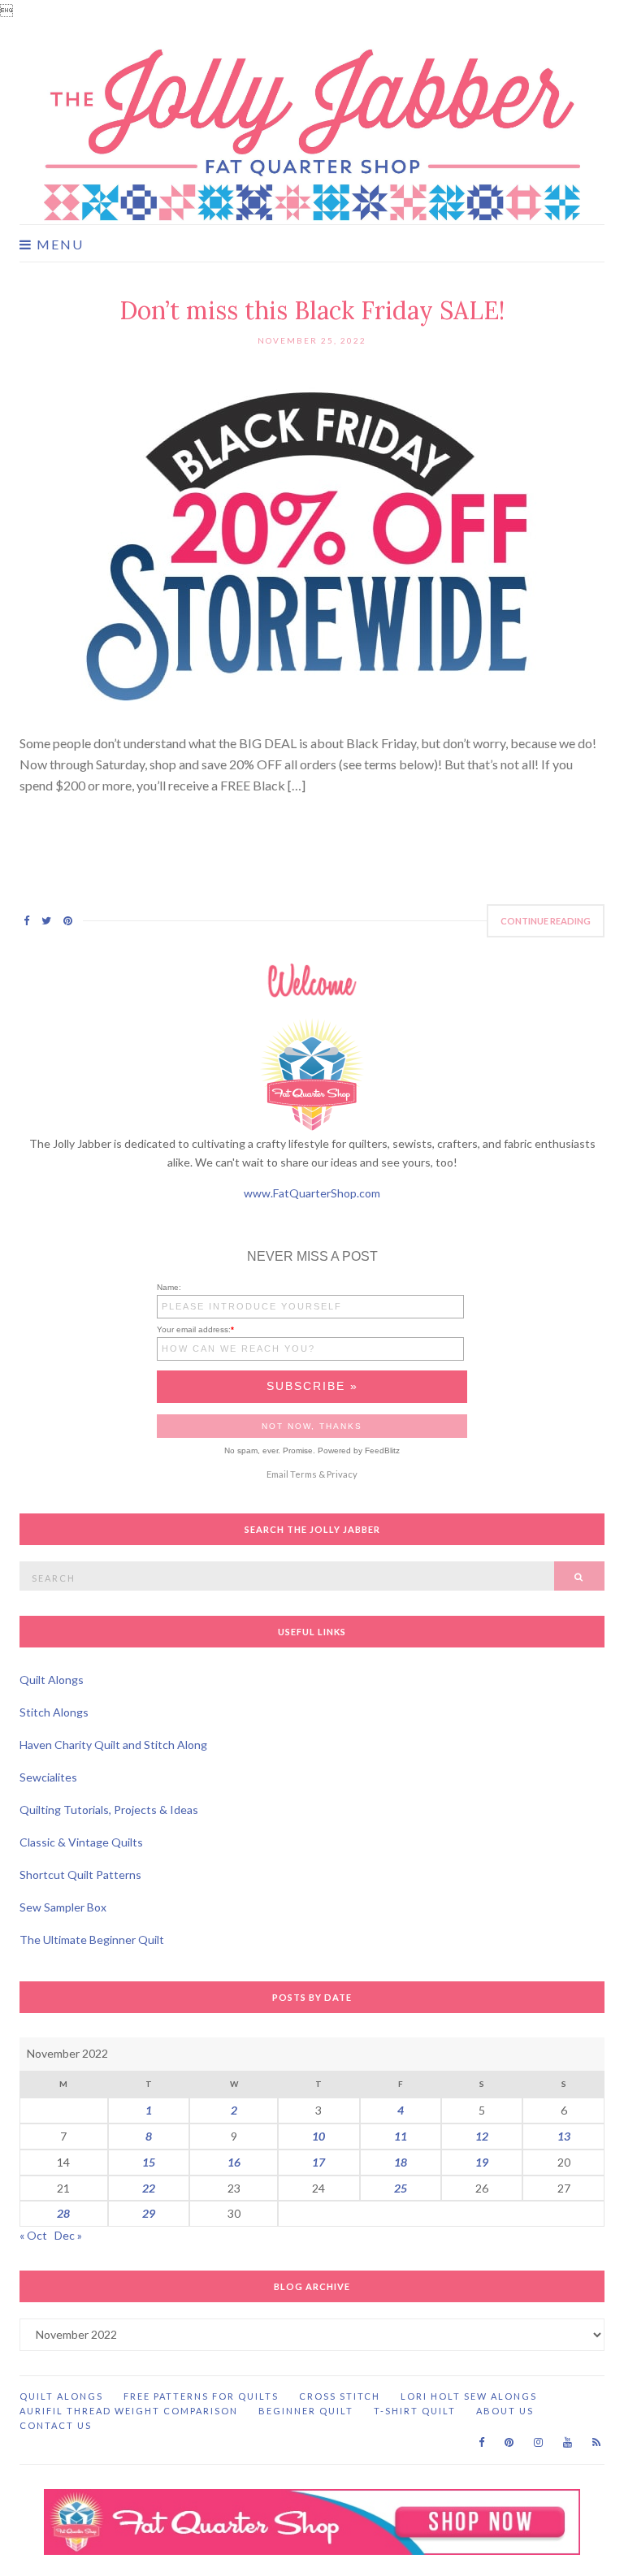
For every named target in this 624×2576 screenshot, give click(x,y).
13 (564, 2136)
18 (401, 2162)
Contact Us (56, 2425)
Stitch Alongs (54, 1712)
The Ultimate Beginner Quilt (92, 1940)
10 (318, 2136)
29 (149, 2213)
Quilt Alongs (52, 1680)
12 (482, 2136)
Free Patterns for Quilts (201, 2396)
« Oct (33, 2235)
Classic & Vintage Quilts (81, 1842)
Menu (58, 245)
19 (482, 2162)
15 (149, 2162)
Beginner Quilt (306, 2411)
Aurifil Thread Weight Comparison (129, 2411)
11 (401, 2136)
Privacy (342, 1474)
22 (149, 2188)
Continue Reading (546, 921)
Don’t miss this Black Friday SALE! (312, 310)
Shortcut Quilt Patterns (80, 1875)
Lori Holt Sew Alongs (469, 2396)
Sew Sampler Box (63, 1907)
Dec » (68, 2235)
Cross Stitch (340, 2396)
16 (234, 2162)
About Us (505, 2411)
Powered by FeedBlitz (359, 1450)
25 (401, 2188)
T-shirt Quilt (415, 2411)
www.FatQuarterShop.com (312, 1193)
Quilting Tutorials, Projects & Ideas (109, 1810)
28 (63, 2213)
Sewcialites (48, 1777)
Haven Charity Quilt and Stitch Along (113, 1745)
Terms (303, 1474)
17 (318, 2162)
